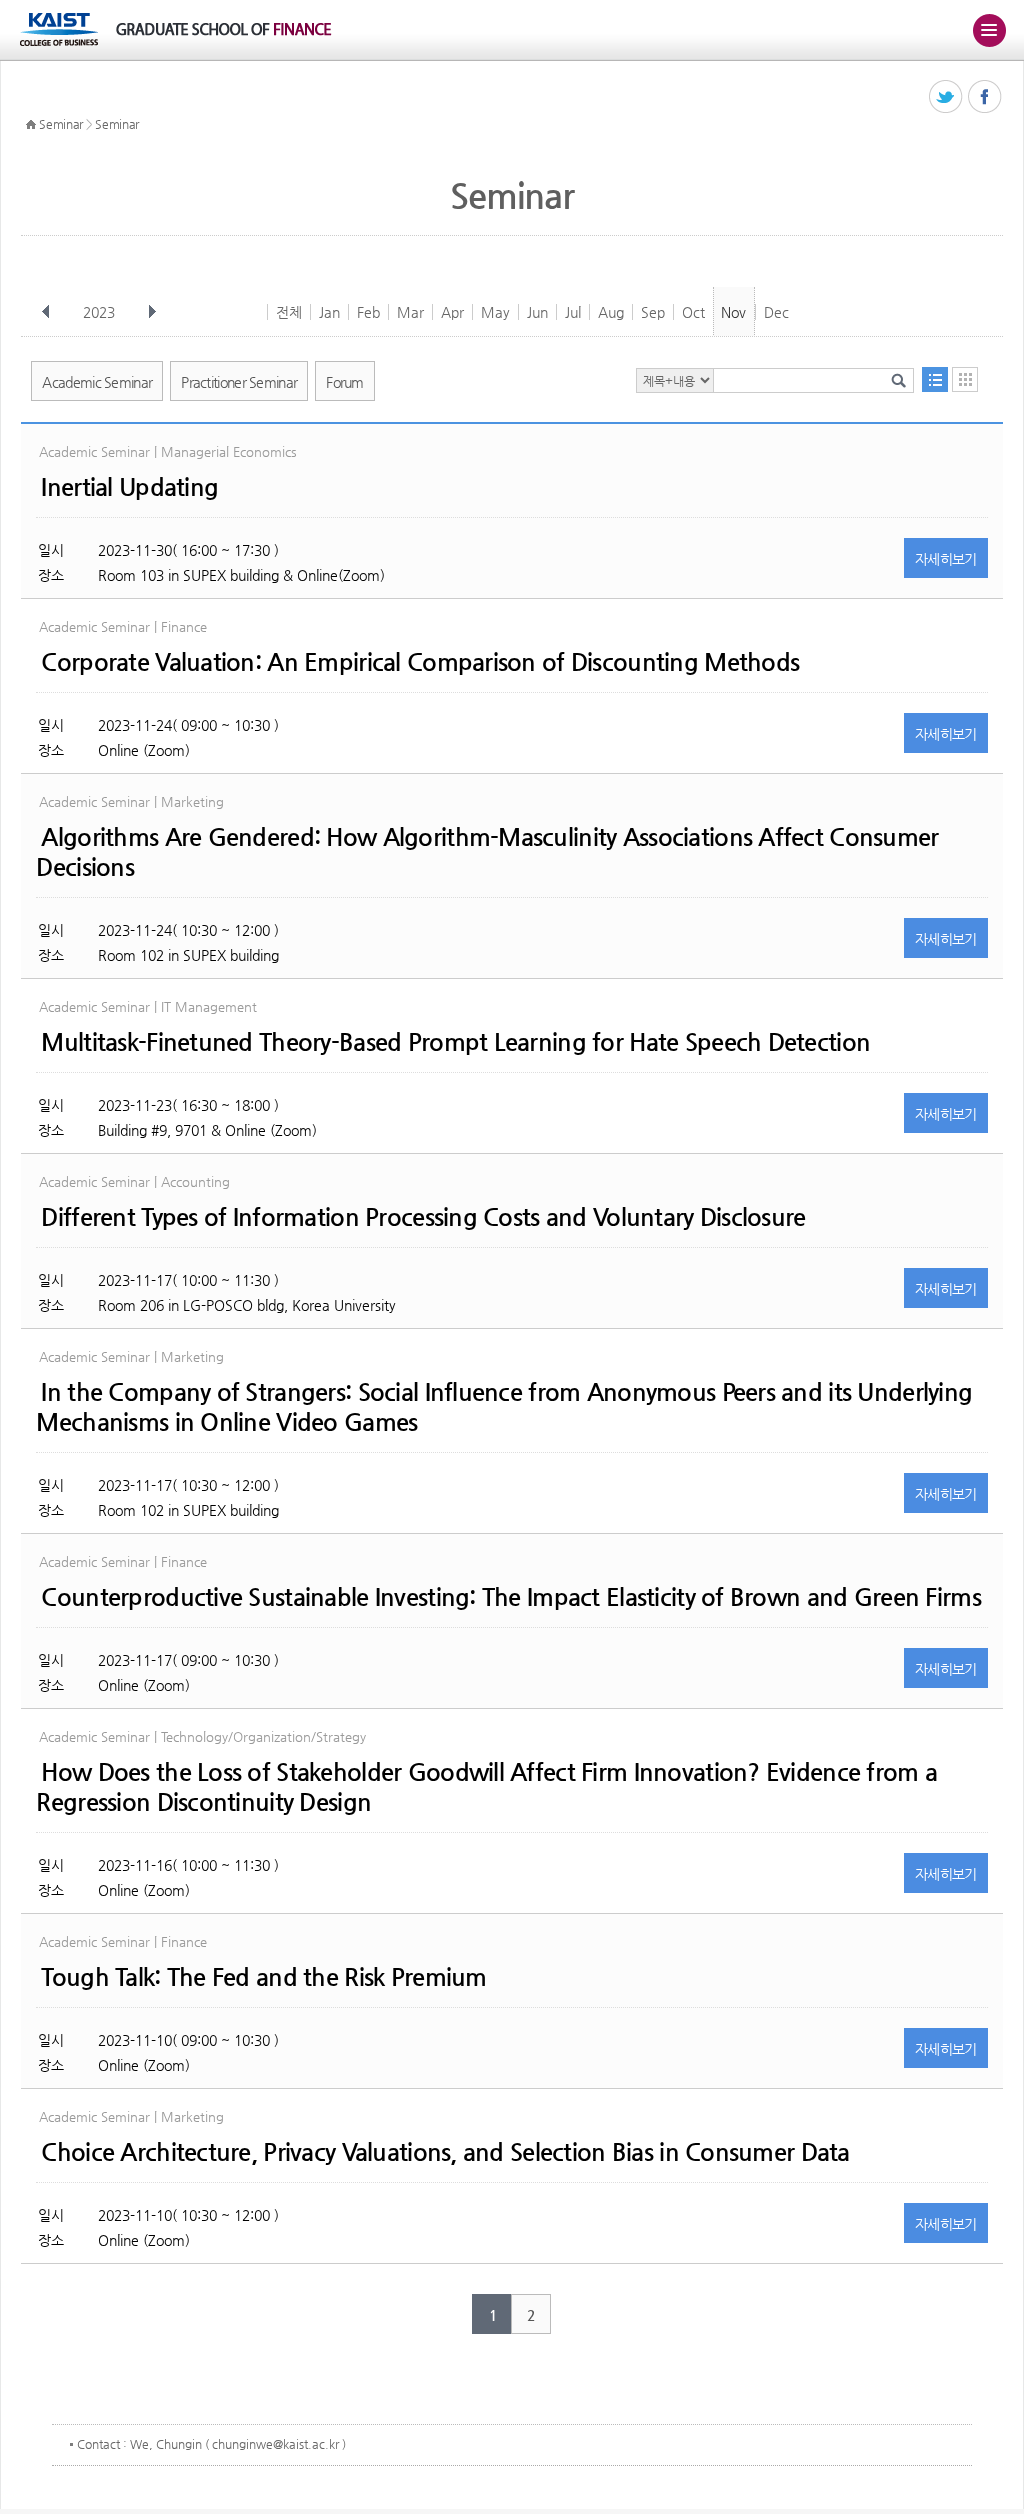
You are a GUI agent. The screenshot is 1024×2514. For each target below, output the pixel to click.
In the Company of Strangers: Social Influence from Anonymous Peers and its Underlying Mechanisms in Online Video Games (504, 1407)
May (495, 312)
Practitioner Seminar (239, 382)
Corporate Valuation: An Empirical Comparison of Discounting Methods (420, 662)
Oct (693, 312)
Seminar (61, 124)
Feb (368, 312)
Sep (653, 312)
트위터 (946, 97)
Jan (329, 312)
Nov (733, 312)
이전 (46, 312)
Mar (410, 312)
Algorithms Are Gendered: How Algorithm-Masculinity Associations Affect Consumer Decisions (487, 852)
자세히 (946, 559)
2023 (99, 312)
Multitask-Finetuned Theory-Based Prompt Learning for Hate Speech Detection (455, 1042)
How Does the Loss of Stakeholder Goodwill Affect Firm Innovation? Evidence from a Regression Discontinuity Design (486, 1787)
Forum (345, 382)
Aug (611, 312)
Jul (573, 312)
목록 (935, 379)
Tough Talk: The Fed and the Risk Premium (263, 1977)
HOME (31, 125)
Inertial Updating (129, 487)
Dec (776, 312)
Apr (452, 312)
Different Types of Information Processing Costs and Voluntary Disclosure (423, 1217)
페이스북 (985, 97)
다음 (152, 312)
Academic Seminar (97, 382)
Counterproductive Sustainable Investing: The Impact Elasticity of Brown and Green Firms (510, 1597)
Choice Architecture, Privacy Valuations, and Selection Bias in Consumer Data (445, 2152)
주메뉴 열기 (989, 30)
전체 (289, 312)
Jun (537, 312)
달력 (965, 379)
